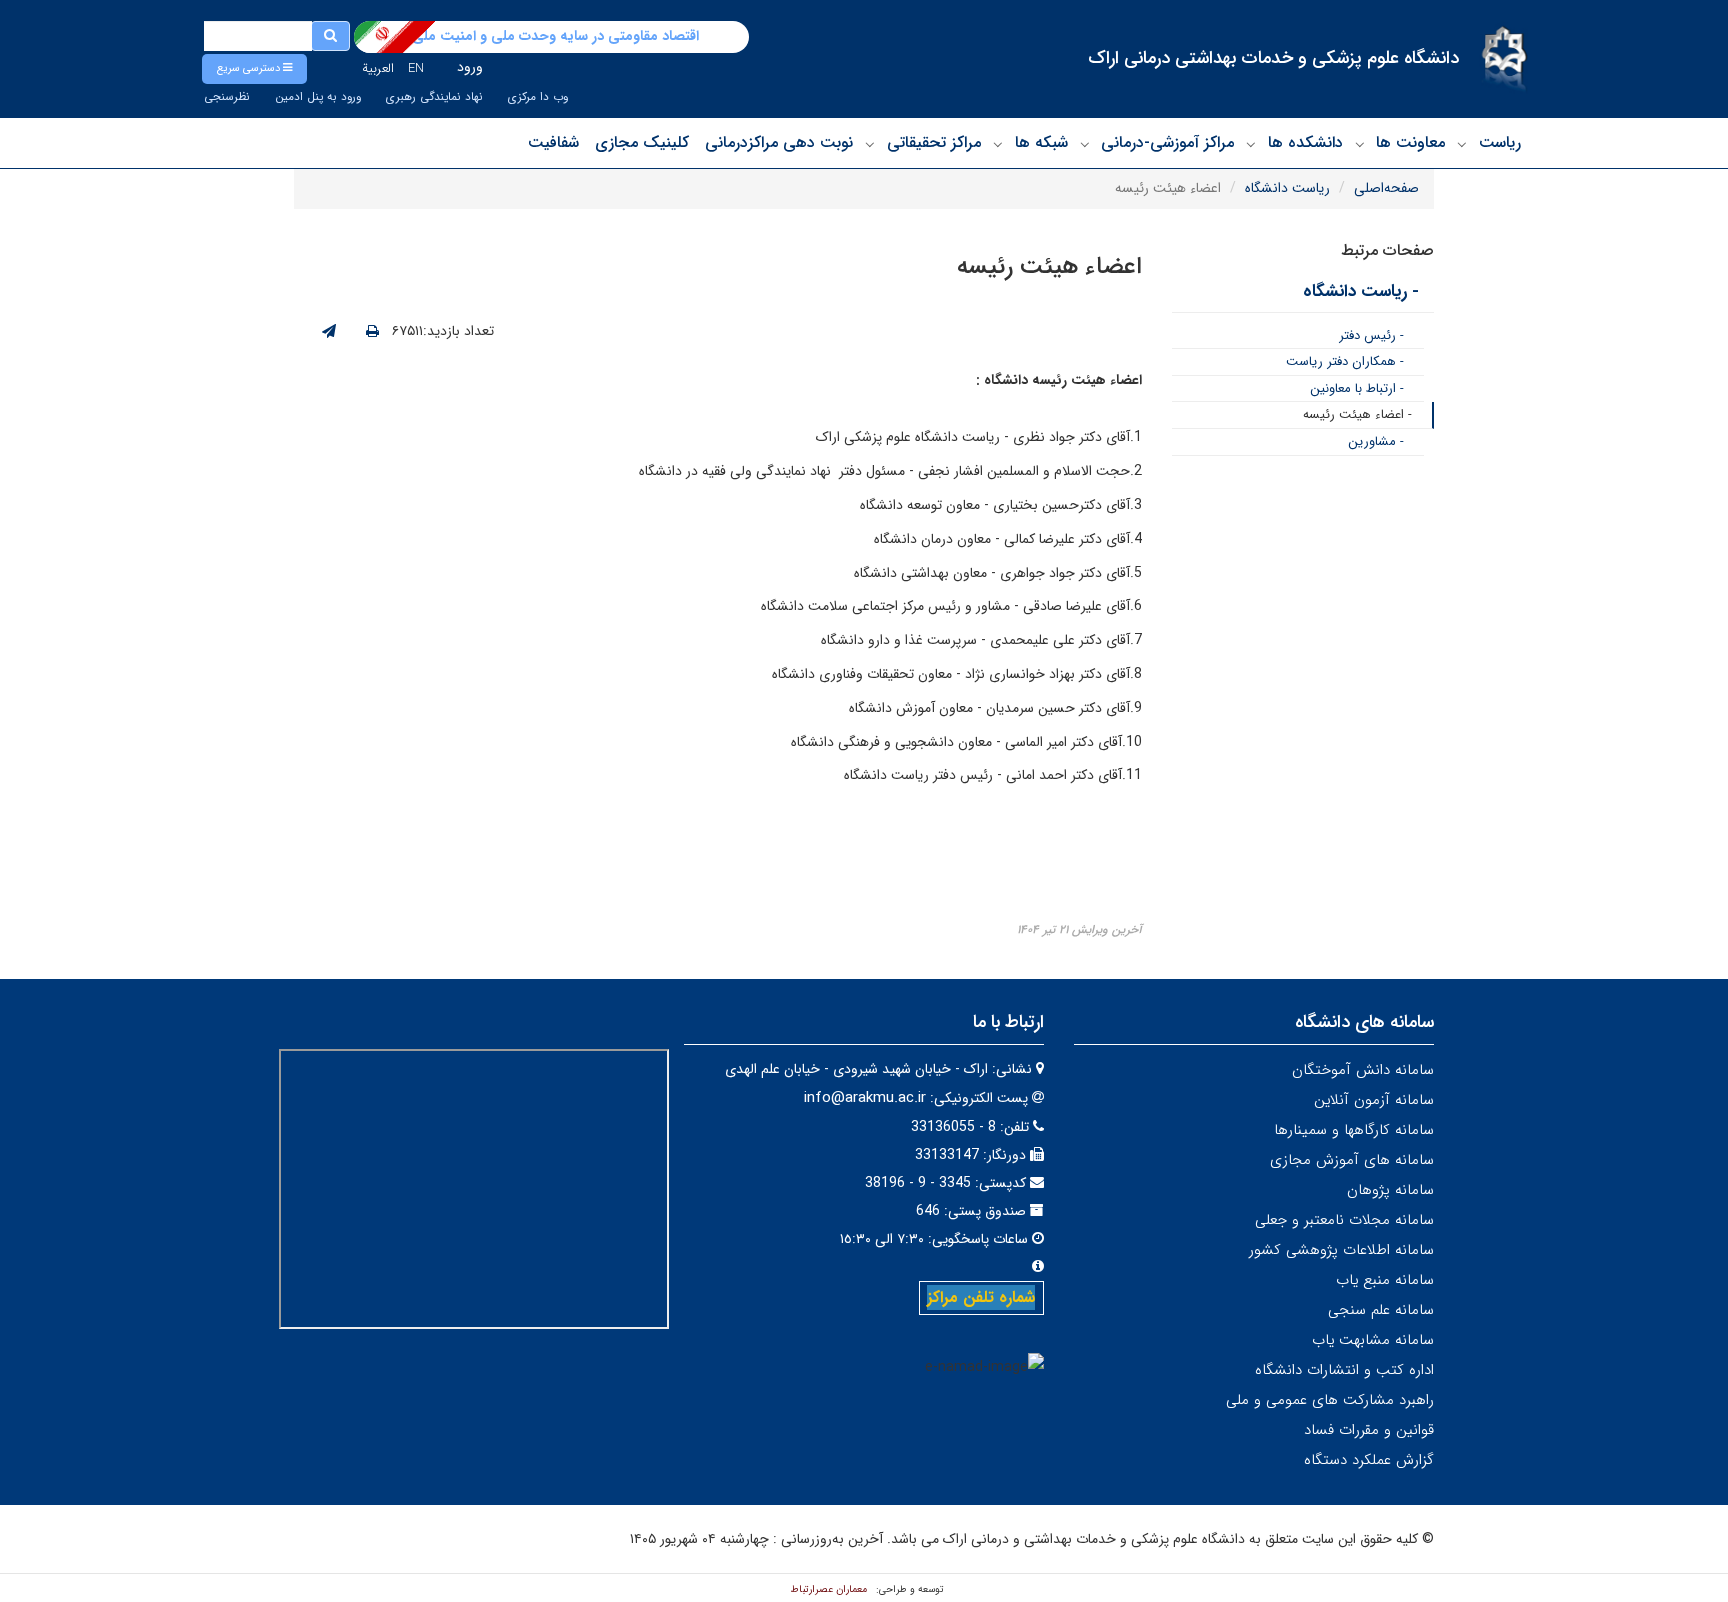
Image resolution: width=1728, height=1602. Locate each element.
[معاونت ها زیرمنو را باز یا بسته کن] (1360, 144)
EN (416, 68)
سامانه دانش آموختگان (1363, 1070)
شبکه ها (1041, 142)
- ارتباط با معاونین (1357, 388)
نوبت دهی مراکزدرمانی (779, 142)
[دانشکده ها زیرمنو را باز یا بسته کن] (1251, 144)
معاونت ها (1410, 142)
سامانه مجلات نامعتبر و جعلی (1344, 1220)
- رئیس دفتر (1371, 335)
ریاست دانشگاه (1287, 188)
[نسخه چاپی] (372, 332)
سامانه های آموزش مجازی (1352, 1160)
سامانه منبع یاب (1385, 1280)
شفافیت (553, 142)
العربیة (378, 68)
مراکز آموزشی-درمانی (1167, 142)
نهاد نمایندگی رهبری (434, 97)
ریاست (1500, 142)
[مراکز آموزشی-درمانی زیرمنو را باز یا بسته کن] (1085, 144)
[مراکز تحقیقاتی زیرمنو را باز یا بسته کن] (870, 144)
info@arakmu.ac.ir (865, 1098)
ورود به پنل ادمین (318, 97)
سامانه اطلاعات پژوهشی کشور (1341, 1250)
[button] (254, 69)
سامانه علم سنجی (1381, 1310)
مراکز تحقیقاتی (934, 142)
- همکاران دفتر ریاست (1345, 361)
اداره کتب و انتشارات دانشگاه (1344, 1370)
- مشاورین (1376, 441)
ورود (470, 67)
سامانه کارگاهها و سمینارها (1354, 1130)
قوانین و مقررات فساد (1369, 1430)
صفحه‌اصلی (1386, 188)
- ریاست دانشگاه (1361, 291)
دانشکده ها (1305, 142)
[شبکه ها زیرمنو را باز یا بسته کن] (998, 144)
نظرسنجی (227, 97)
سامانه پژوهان (1390, 1190)
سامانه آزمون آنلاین (1374, 1100)
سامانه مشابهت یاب (1373, 1340)
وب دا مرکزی (538, 97)
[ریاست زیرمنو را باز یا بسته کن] (1462, 144)
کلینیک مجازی (642, 142)
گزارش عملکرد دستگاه (1369, 1460)
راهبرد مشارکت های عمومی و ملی (1330, 1400)
